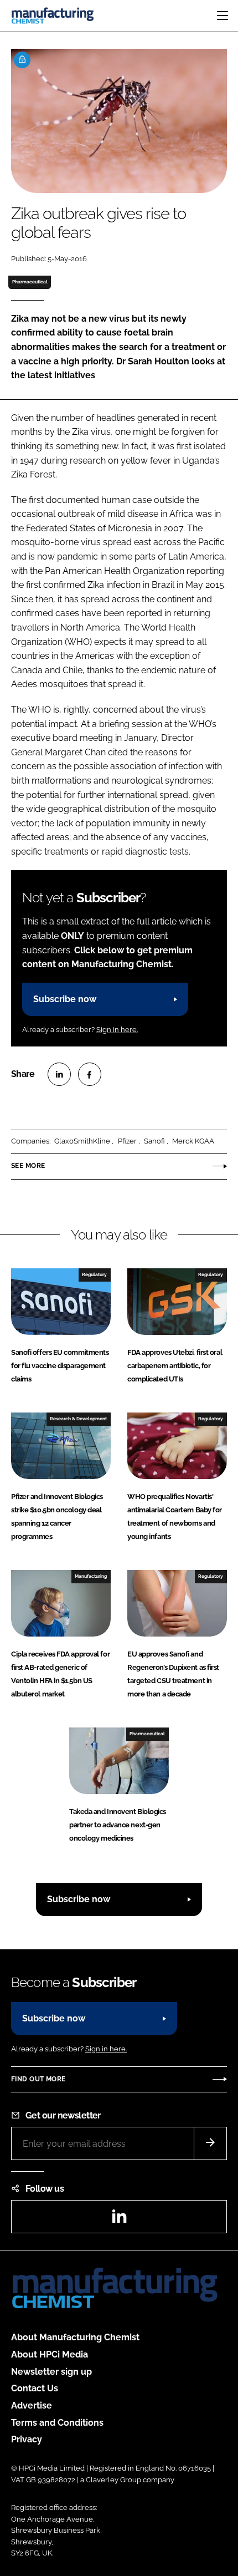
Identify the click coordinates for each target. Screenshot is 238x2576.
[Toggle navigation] (223, 16)
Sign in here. (117, 1030)
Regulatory (94, 1274)
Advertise (32, 2405)
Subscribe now (65, 999)
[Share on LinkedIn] (59, 1074)
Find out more (38, 2079)
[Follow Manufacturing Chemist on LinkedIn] (119, 2220)
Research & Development (78, 1419)
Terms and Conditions (57, 2423)
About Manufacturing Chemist (75, 2337)
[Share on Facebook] (90, 1074)
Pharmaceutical (30, 282)
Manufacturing (91, 1576)
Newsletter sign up (51, 2372)
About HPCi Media (50, 2354)
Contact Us (35, 2388)
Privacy (27, 2439)
